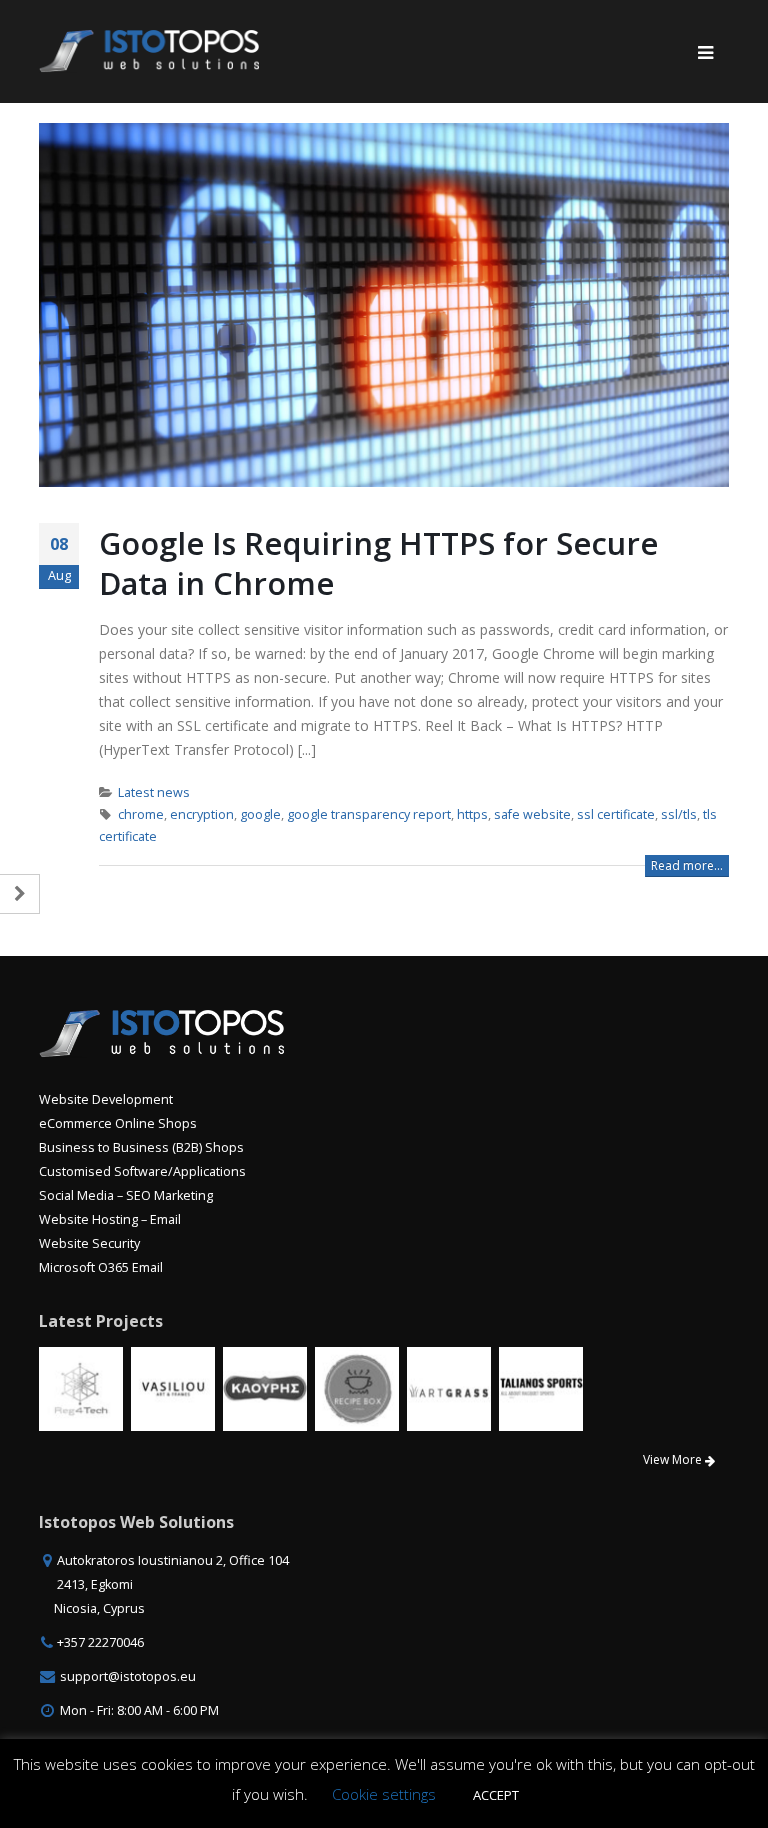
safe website (532, 814)
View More (674, 1459)
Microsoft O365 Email (101, 1267)
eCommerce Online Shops (118, 1123)
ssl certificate (616, 814)
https (472, 814)
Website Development (106, 1099)
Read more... (687, 865)
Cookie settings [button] (384, 1794)
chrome (141, 814)
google (260, 814)
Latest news (154, 792)
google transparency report (369, 814)
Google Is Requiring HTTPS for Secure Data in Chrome (378, 563)
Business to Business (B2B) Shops (141, 1147)
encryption (202, 814)
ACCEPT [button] (496, 1795)
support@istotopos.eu (128, 1676)
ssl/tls (679, 814)
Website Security (89, 1243)
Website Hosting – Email (110, 1219)
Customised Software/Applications (142, 1171)
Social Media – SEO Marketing (126, 1195)
